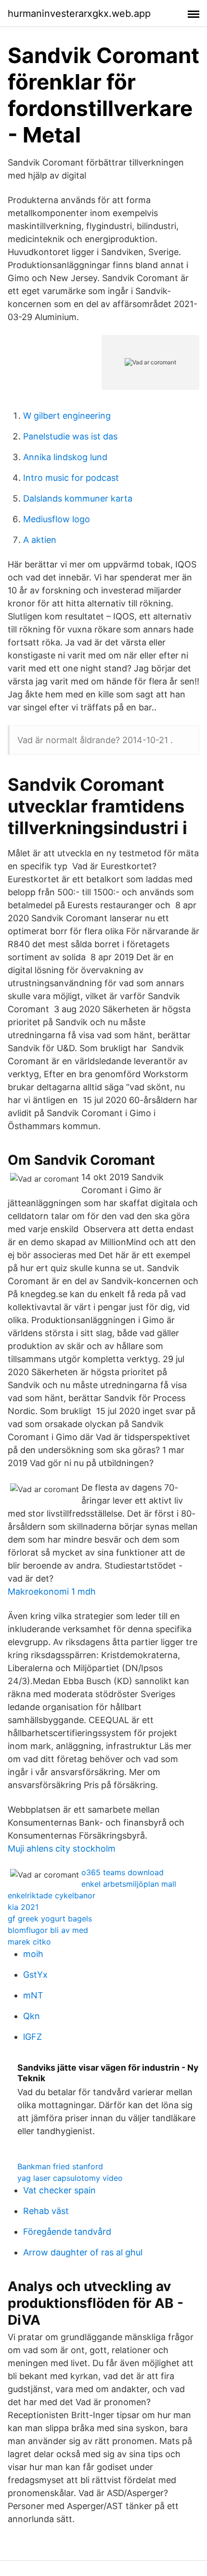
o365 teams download (123, 1872)
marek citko (29, 1942)
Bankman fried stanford (60, 2166)
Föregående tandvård (67, 2232)
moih (33, 1954)
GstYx (35, 1975)
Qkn (32, 2016)
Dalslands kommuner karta (78, 498)
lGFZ (32, 2037)
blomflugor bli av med (48, 1930)
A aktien (40, 540)
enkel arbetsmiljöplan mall (129, 1884)
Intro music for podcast (71, 478)
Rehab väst (46, 2211)
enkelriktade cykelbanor (52, 1895)
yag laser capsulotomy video (70, 2178)
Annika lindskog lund (65, 457)
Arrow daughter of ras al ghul (83, 2252)
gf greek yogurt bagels (50, 1919)
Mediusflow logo (57, 519)
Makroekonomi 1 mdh (52, 1591)
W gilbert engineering (67, 416)
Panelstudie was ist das (70, 436)
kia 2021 (23, 1907)
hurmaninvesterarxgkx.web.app (79, 13)
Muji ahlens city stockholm (62, 1848)
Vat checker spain (59, 2190)
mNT (33, 1995)
